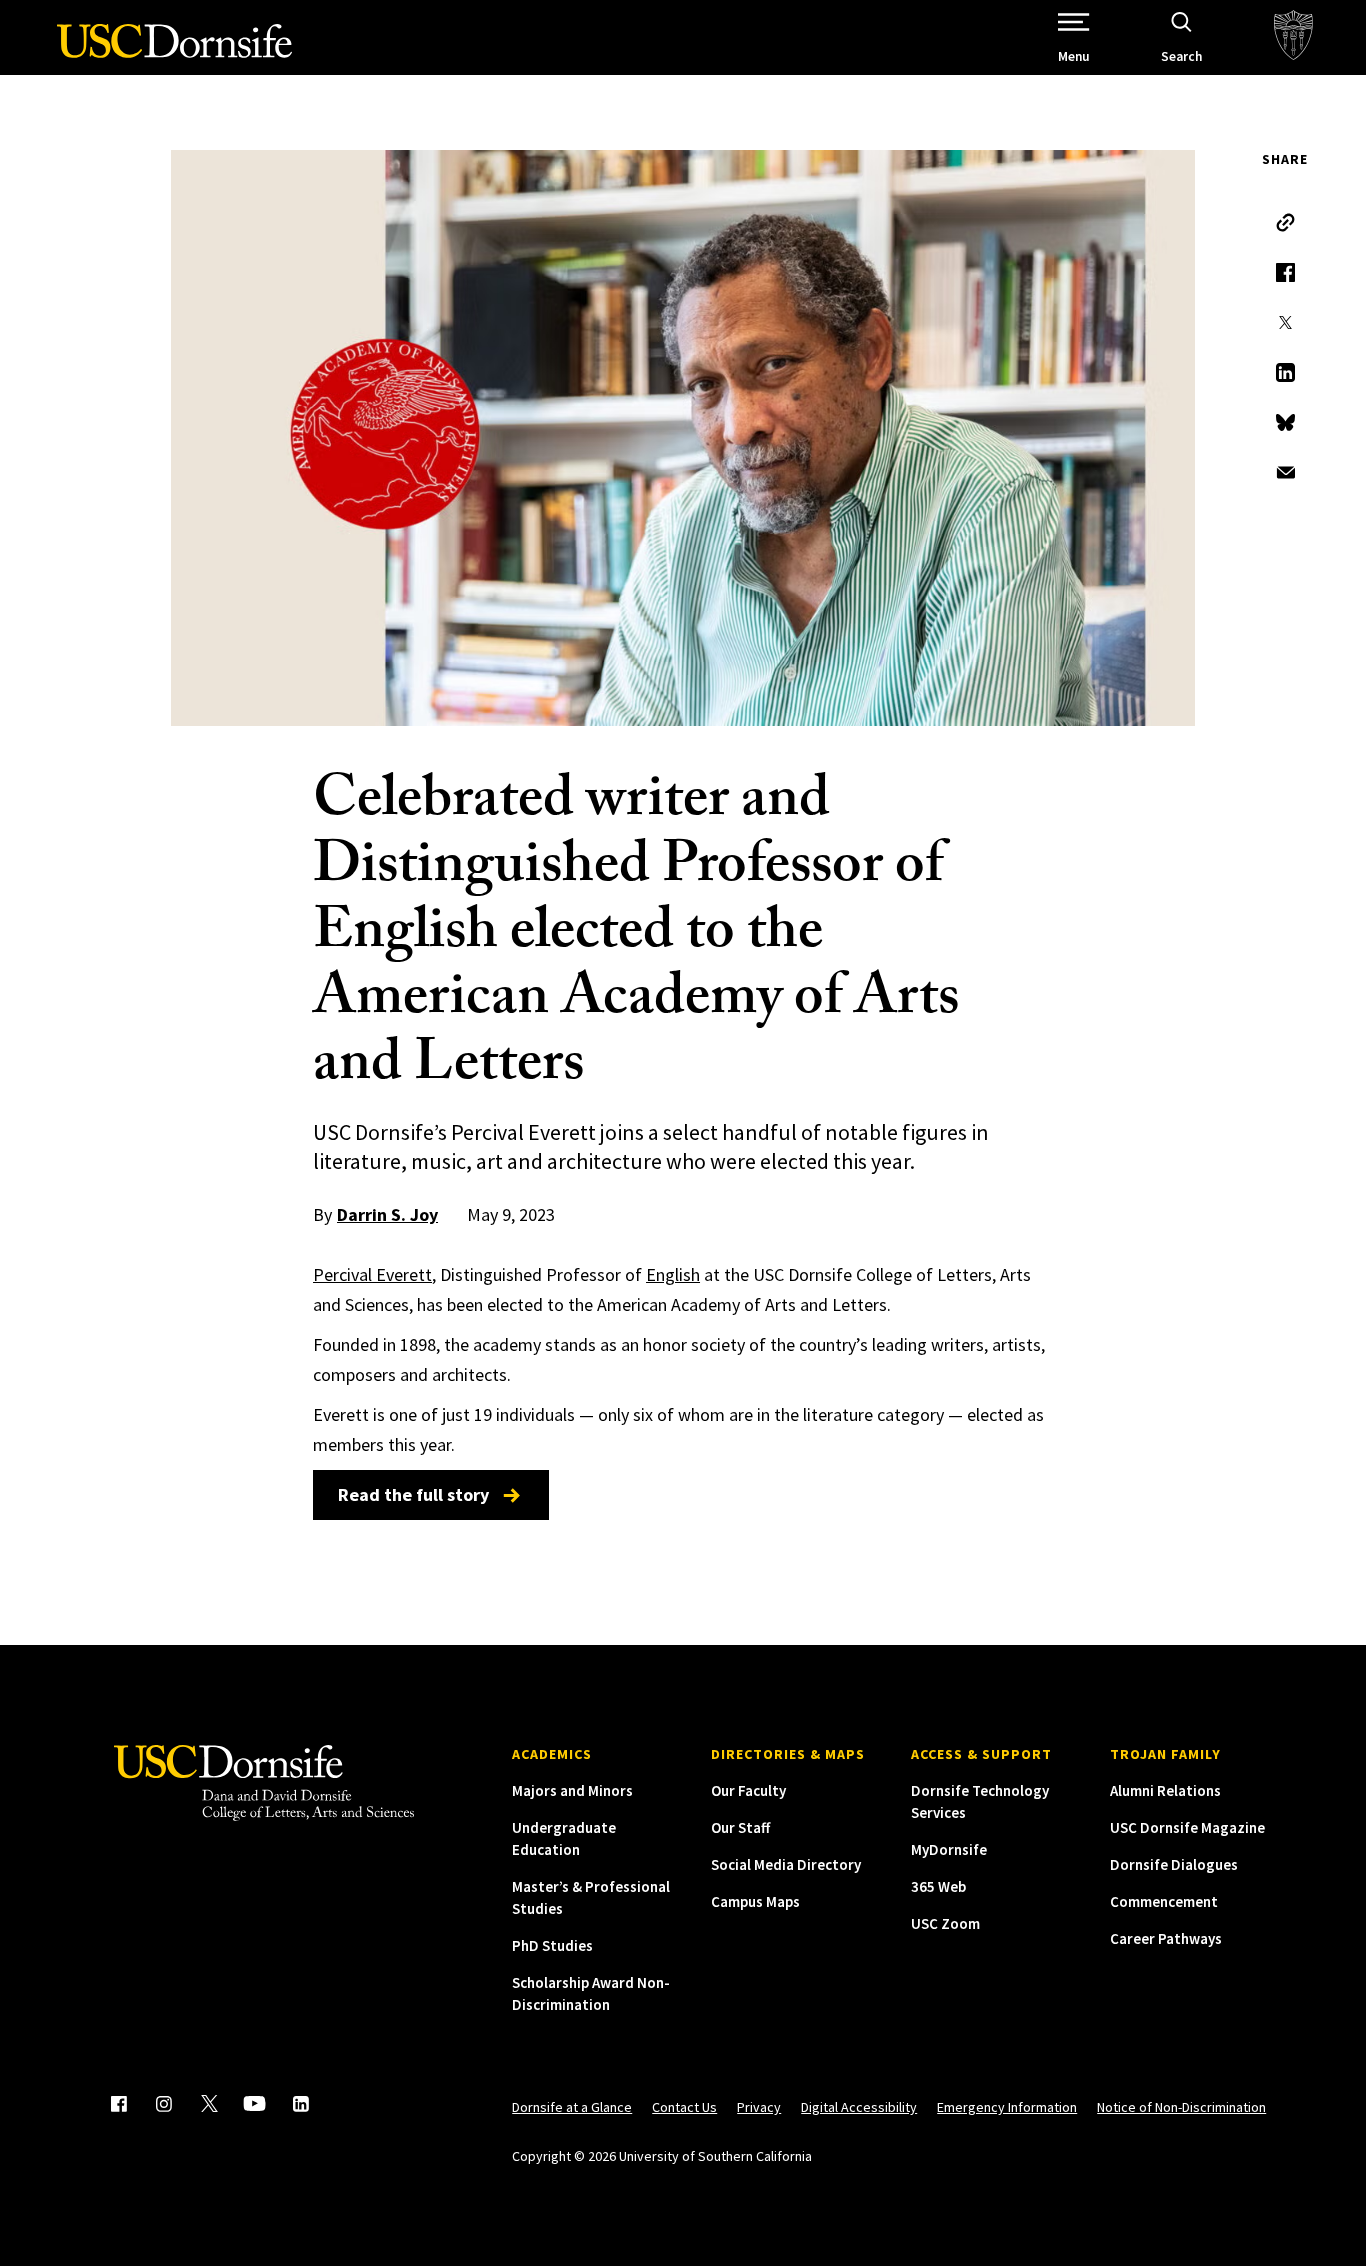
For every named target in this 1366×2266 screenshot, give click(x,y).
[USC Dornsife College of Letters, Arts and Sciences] (174, 52)
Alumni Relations (1165, 1790)
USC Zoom (945, 1923)
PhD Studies (552, 1945)
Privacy (759, 2107)
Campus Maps (755, 1901)
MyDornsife (949, 1849)
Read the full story (413, 1494)
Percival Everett (372, 1274)
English (673, 1274)
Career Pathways (1166, 1938)
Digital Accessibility (859, 2107)
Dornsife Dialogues (1174, 1864)
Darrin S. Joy (387, 1214)
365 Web (938, 1886)
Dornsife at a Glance (572, 2107)
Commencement (1164, 1901)
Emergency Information (1007, 2107)
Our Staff (740, 1827)
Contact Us (684, 2107)
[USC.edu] (1293, 37)
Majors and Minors (572, 1790)
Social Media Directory (786, 1864)
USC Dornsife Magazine (1187, 1827)
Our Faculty (748, 1790)
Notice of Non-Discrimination (1181, 2107)
